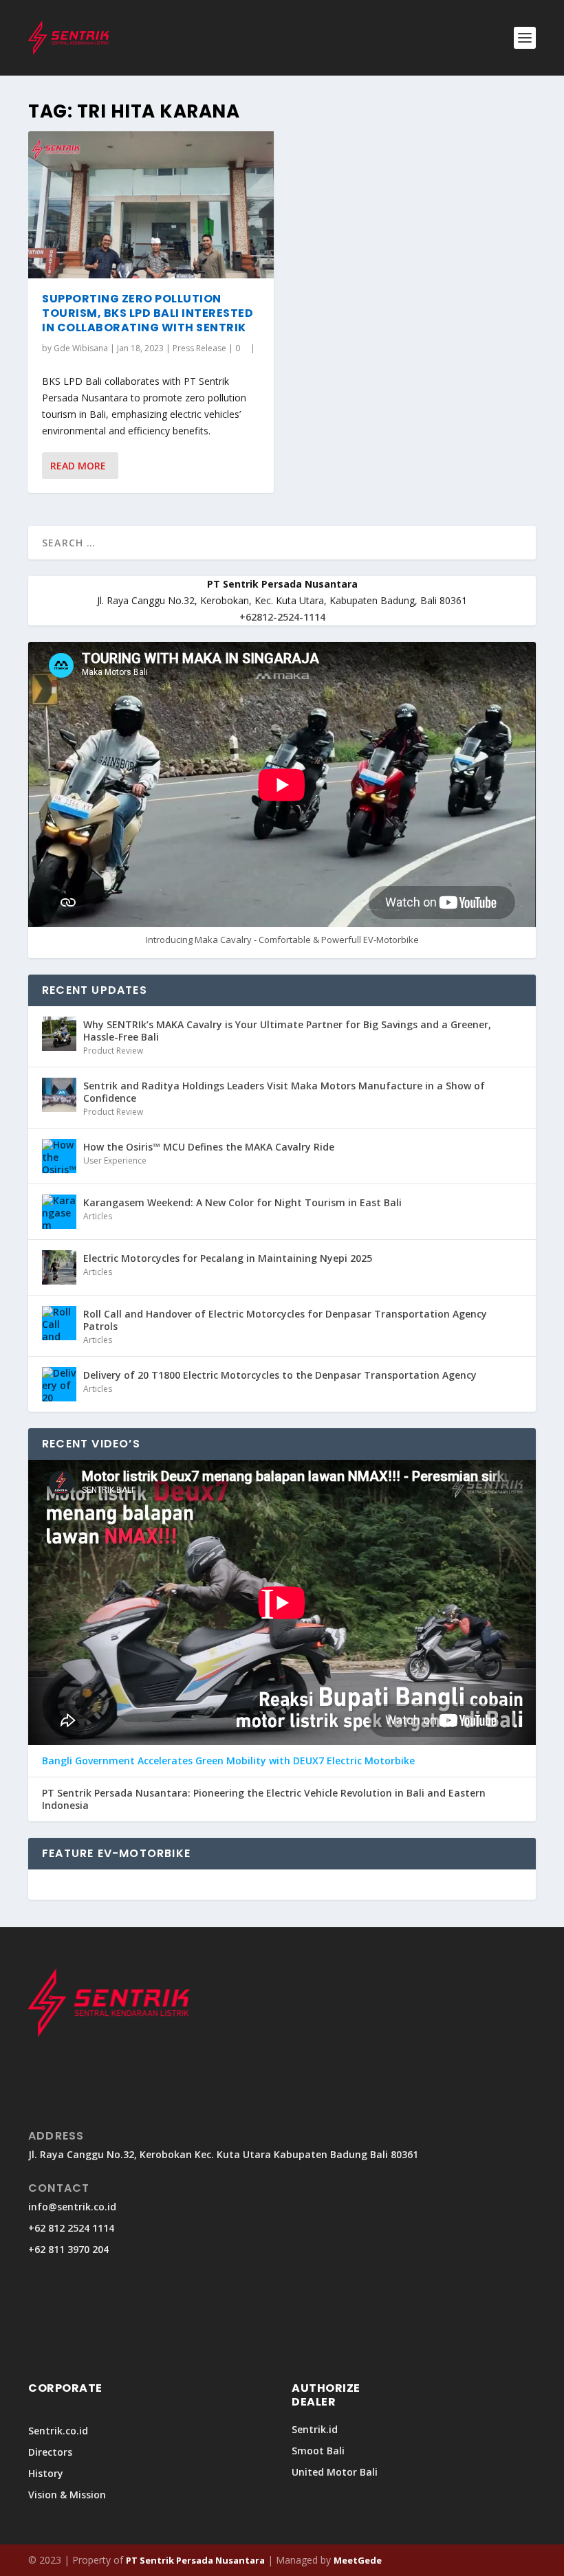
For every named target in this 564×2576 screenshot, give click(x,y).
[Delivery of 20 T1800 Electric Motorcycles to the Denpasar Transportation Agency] (59, 1384)
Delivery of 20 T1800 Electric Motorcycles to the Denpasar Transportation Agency (280, 1375)
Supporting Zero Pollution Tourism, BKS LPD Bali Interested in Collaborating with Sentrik (148, 313)
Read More (78, 466)
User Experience (115, 1161)
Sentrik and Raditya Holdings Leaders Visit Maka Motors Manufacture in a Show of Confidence (284, 1092)
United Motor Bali (335, 2472)
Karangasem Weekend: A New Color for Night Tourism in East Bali (242, 1202)
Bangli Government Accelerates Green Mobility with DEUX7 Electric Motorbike (228, 1761)
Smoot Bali (318, 2451)
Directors (50, 2452)
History (46, 2473)
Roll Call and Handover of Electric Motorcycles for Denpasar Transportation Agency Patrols (285, 1320)
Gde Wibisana (81, 348)
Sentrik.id (315, 2429)
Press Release (199, 348)
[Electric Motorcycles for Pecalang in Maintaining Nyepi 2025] (59, 1267)
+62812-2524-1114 (282, 617)
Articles (98, 1216)
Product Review (113, 1051)
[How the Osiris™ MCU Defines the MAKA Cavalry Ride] (59, 1156)
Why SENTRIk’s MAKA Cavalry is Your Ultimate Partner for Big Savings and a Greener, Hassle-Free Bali (287, 1031)
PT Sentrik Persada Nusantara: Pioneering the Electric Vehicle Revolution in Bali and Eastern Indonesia (264, 1799)
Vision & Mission (67, 2495)
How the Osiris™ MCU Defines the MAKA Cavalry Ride (209, 1147)
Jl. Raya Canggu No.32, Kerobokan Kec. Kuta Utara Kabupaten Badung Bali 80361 (223, 2154)
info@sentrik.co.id (72, 2207)
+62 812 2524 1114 (71, 2228)
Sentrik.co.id (58, 2431)
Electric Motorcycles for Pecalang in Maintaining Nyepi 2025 (228, 1258)
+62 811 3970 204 (68, 2249)
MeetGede (358, 2560)
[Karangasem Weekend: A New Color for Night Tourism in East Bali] (59, 1212)
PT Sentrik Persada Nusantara (195, 2560)
